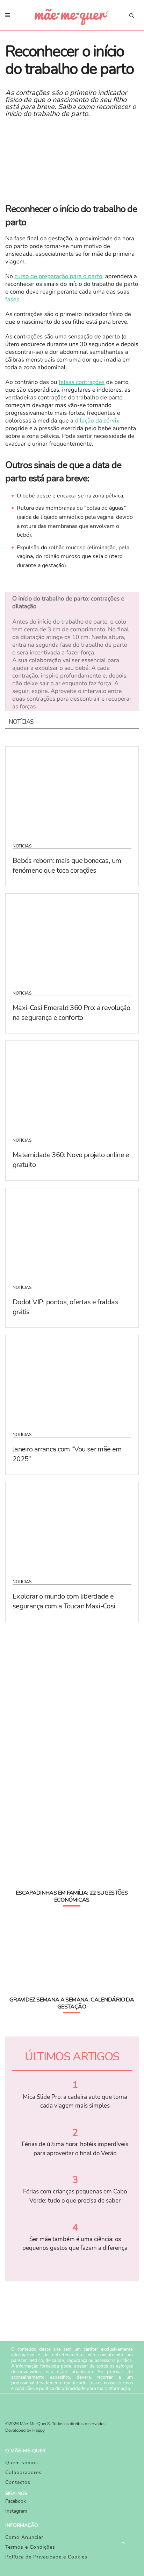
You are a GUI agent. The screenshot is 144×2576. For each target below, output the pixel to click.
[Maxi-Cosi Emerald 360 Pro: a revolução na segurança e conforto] (72, 937)
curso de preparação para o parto (58, 277)
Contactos (18, 2482)
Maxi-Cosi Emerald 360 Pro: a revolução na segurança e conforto (71, 1013)
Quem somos (22, 2463)
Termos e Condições (30, 2547)
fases (12, 300)
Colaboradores (23, 2472)
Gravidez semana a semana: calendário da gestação (72, 2003)
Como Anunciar (24, 2537)
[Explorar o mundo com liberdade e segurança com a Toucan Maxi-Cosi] (72, 1526)
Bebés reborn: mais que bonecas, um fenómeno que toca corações (67, 865)
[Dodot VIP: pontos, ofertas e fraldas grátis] (72, 1232)
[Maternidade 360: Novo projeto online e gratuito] (72, 1085)
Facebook (16, 2501)
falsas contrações (82, 382)
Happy (39, 2431)
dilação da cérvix (97, 421)
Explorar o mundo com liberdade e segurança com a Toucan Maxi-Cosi (64, 1601)
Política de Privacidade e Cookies (46, 2557)
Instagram (16, 2511)
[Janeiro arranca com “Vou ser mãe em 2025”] (72, 1379)
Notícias (22, 846)
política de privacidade (62, 2389)
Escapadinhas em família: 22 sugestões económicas (72, 1896)
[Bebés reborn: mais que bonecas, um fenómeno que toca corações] (72, 790)
